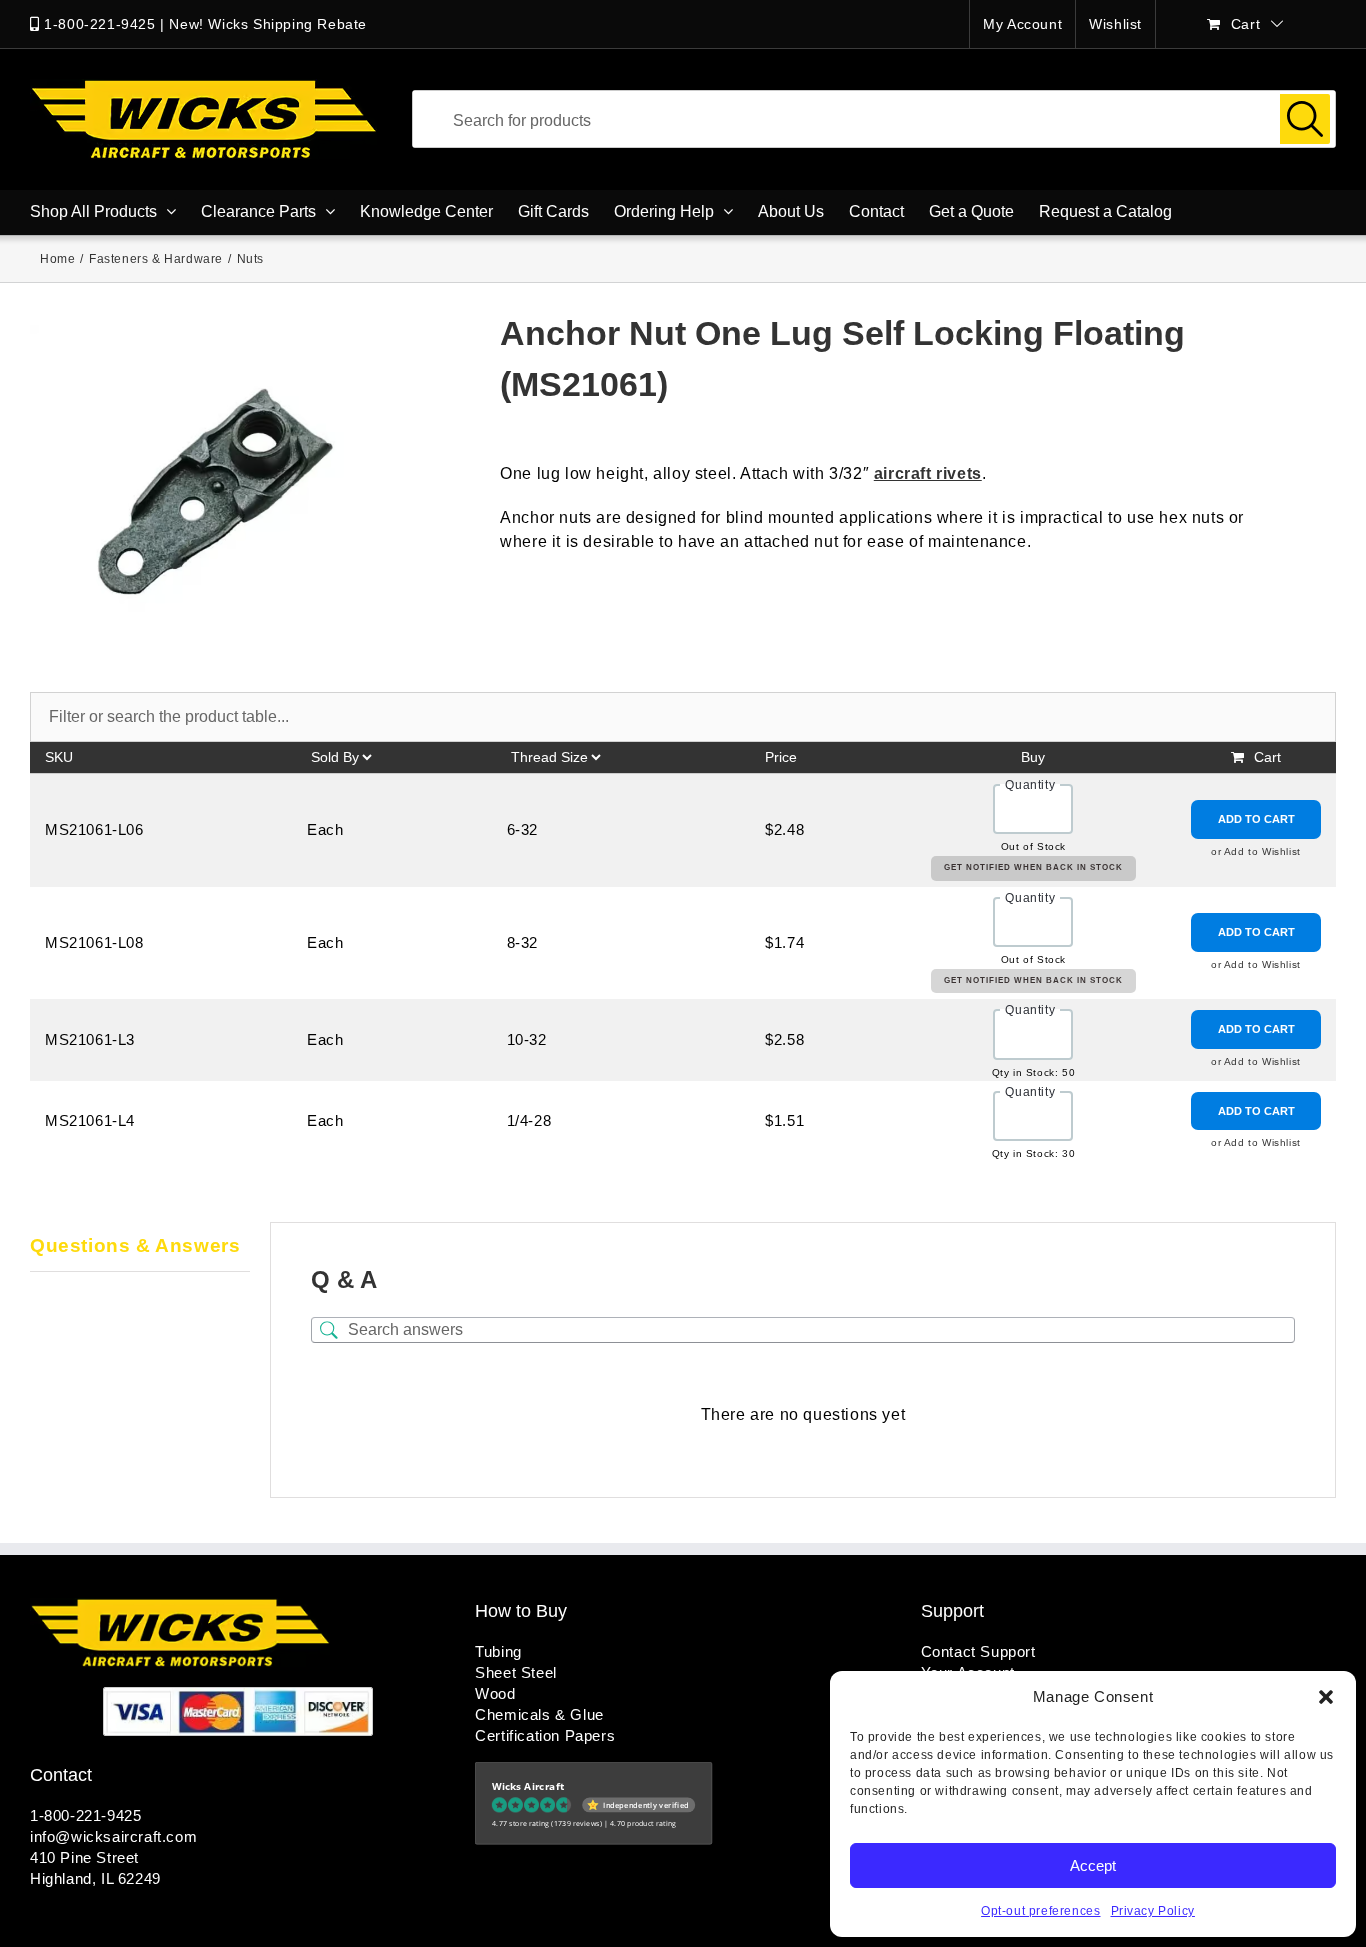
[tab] (140, 1247)
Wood (495, 1693)
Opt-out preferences (1040, 1911)
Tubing (498, 1651)
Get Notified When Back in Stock (1033, 867)
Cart (1267, 757)
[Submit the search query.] (1305, 119)
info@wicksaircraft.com (113, 1836)
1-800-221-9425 (99, 24)
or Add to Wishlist (1256, 851)
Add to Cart (1256, 819)
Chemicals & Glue (539, 1714)
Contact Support (978, 1651)
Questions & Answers (135, 1245)
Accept (1093, 1865)
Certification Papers (545, 1735)
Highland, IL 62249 (95, 1878)
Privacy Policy (1153, 1911)
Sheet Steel (516, 1672)
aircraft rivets (928, 473)
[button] (1326, 1697)
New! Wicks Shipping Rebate (268, 24)
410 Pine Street (84, 1857)
